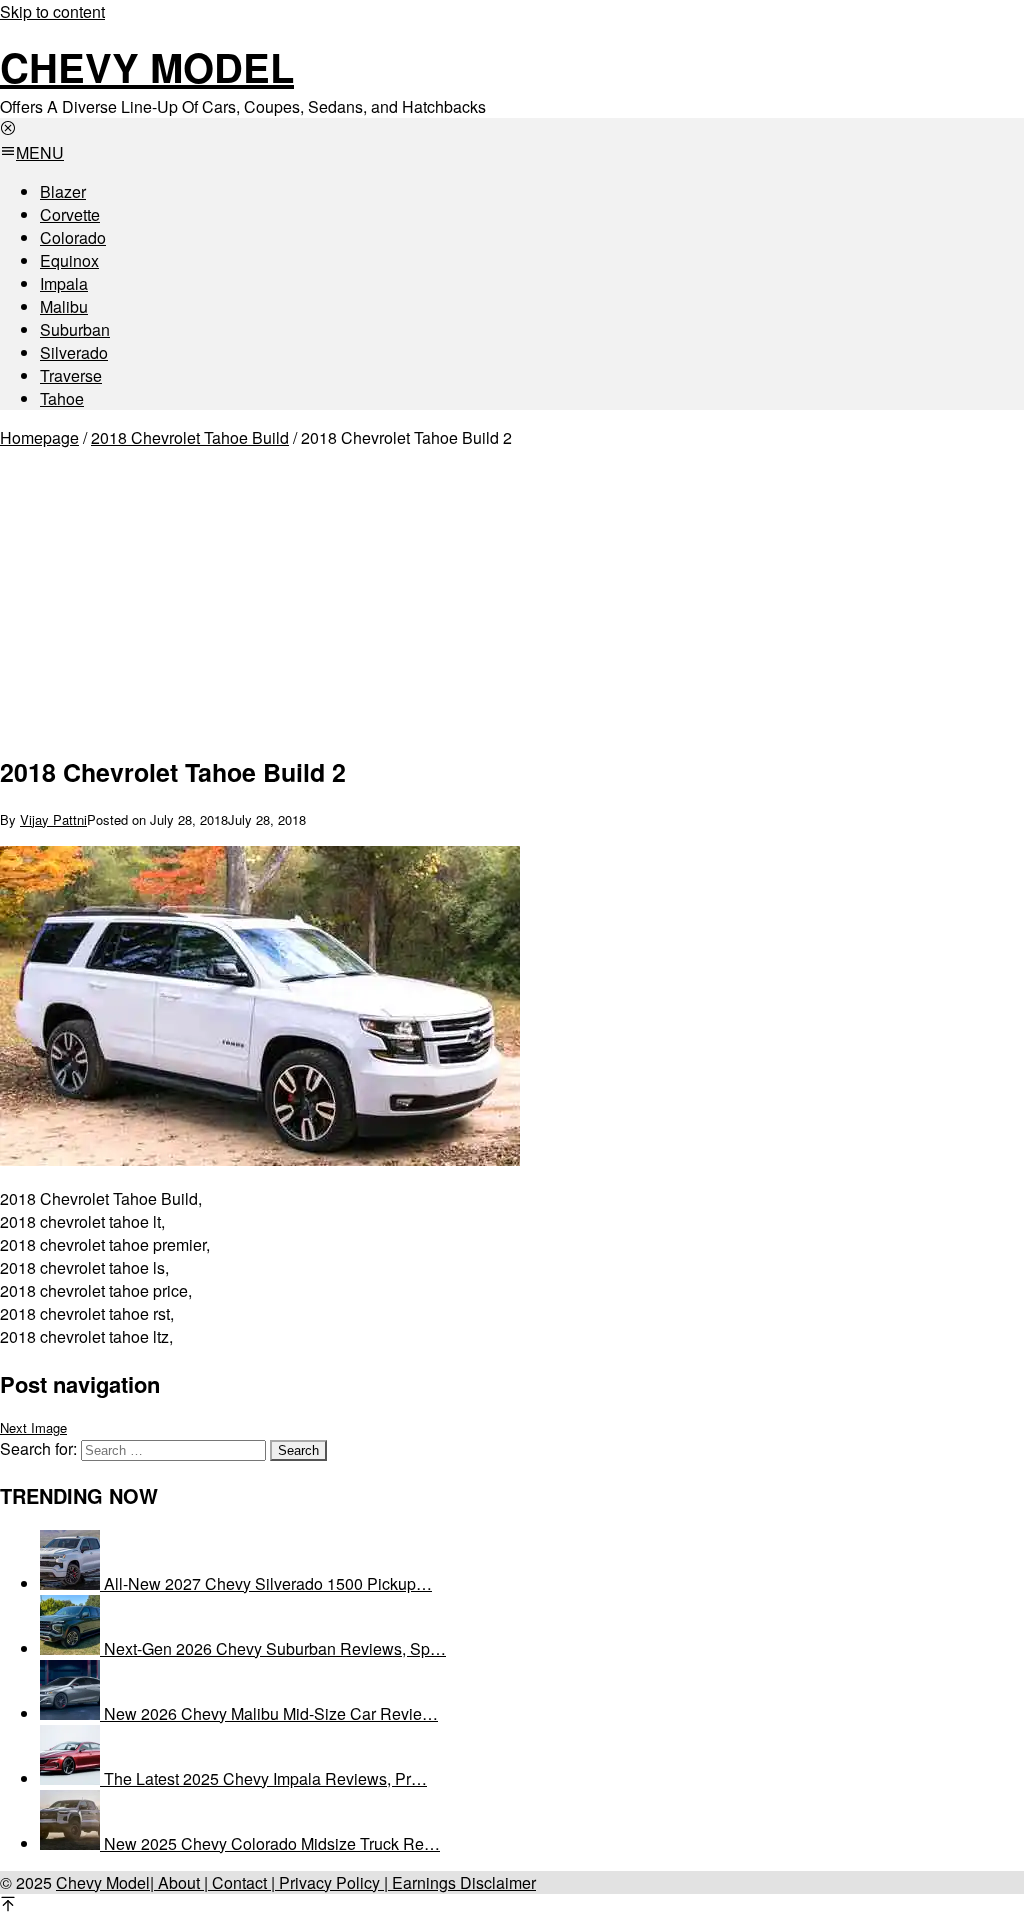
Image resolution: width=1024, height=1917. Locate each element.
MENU (40, 152)
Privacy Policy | (331, 1882)
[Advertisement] (315, 597)
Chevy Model (147, 66)
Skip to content (52, 11)
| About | (179, 1882)
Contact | (241, 1882)
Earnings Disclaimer (462, 1882)
